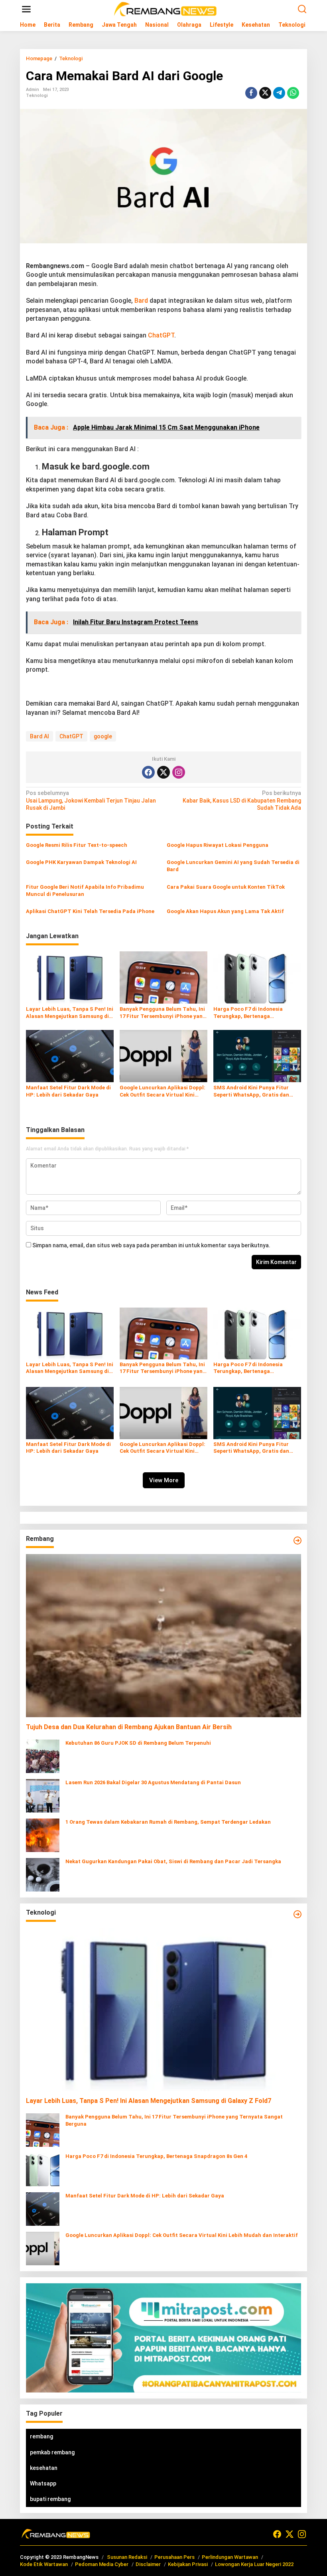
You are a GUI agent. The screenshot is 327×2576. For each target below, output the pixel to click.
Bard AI (39, 736)
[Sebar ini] (251, 93)
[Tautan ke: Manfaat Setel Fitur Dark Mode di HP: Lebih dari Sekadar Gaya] (43, 2209)
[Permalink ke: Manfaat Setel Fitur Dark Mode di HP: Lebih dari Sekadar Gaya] (70, 1056)
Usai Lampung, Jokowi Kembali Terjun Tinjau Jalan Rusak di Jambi (91, 800)
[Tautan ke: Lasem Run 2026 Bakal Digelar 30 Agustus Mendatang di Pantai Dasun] (43, 1795)
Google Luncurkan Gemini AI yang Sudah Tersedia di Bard (233, 866)
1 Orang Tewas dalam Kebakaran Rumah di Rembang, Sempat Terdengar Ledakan (168, 1822)
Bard (141, 301)
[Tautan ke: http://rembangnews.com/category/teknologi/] (297, 1914)
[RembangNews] (165, 9)
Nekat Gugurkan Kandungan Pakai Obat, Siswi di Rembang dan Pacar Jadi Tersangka (173, 1861)
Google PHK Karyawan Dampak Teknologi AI (81, 862)
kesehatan (44, 2468)
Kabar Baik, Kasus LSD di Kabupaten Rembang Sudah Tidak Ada (242, 800)
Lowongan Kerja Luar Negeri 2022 (254, 2564)
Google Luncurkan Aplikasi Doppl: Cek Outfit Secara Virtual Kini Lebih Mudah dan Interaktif (163, 1092)
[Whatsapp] (293, 93)
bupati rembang (50, 2499)
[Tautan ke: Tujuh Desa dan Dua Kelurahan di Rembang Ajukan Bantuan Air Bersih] (163, 1636)
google (103, 736)
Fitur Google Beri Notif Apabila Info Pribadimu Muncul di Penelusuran (85, 891)
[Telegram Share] (279, 93)
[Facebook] (148, 772)
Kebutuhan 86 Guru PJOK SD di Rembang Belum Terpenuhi (138, 1743)
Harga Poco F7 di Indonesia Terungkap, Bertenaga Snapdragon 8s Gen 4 (248, 1013)
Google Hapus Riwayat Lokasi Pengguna (218, 845)
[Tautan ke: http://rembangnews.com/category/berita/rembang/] (297, 1540)
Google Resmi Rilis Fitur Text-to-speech (77, 845)
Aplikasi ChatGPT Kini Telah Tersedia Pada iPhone (90, 911)
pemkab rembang (52, 2452)
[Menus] (26, 9)
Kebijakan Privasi (188, 2564)
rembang (41, 2436)
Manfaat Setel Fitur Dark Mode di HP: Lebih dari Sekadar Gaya (68, 1091)
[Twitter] (163, 772)
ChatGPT (161, 335)
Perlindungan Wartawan (230, 2557)
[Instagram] (179, 772)
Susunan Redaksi (127, 2557)
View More (164, 1480)
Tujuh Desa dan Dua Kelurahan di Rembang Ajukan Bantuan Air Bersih (129, 1727)
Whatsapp (43, 2483)
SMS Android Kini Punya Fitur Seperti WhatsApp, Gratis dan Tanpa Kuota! (251, 1092)
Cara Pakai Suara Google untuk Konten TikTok (226, 887)
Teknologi (37, 96)
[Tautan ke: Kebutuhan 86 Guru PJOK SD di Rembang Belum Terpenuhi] (43, 1756)
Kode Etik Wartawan (44, 2564)
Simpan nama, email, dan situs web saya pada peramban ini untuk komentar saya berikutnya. (151, 1245)
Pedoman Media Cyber (102, 2564)
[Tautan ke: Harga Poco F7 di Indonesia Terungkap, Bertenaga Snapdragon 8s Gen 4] (43, 2169)
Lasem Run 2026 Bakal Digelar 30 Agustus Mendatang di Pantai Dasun (153, 1782)
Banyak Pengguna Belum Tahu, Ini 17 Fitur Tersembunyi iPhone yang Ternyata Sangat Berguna (163, 1013)
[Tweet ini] (265, 93)
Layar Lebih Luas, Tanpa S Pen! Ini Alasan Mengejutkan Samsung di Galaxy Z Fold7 (70, 1013)
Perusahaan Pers (174, 2557)
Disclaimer (148, 2564)
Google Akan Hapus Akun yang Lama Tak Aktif (225, 911)
